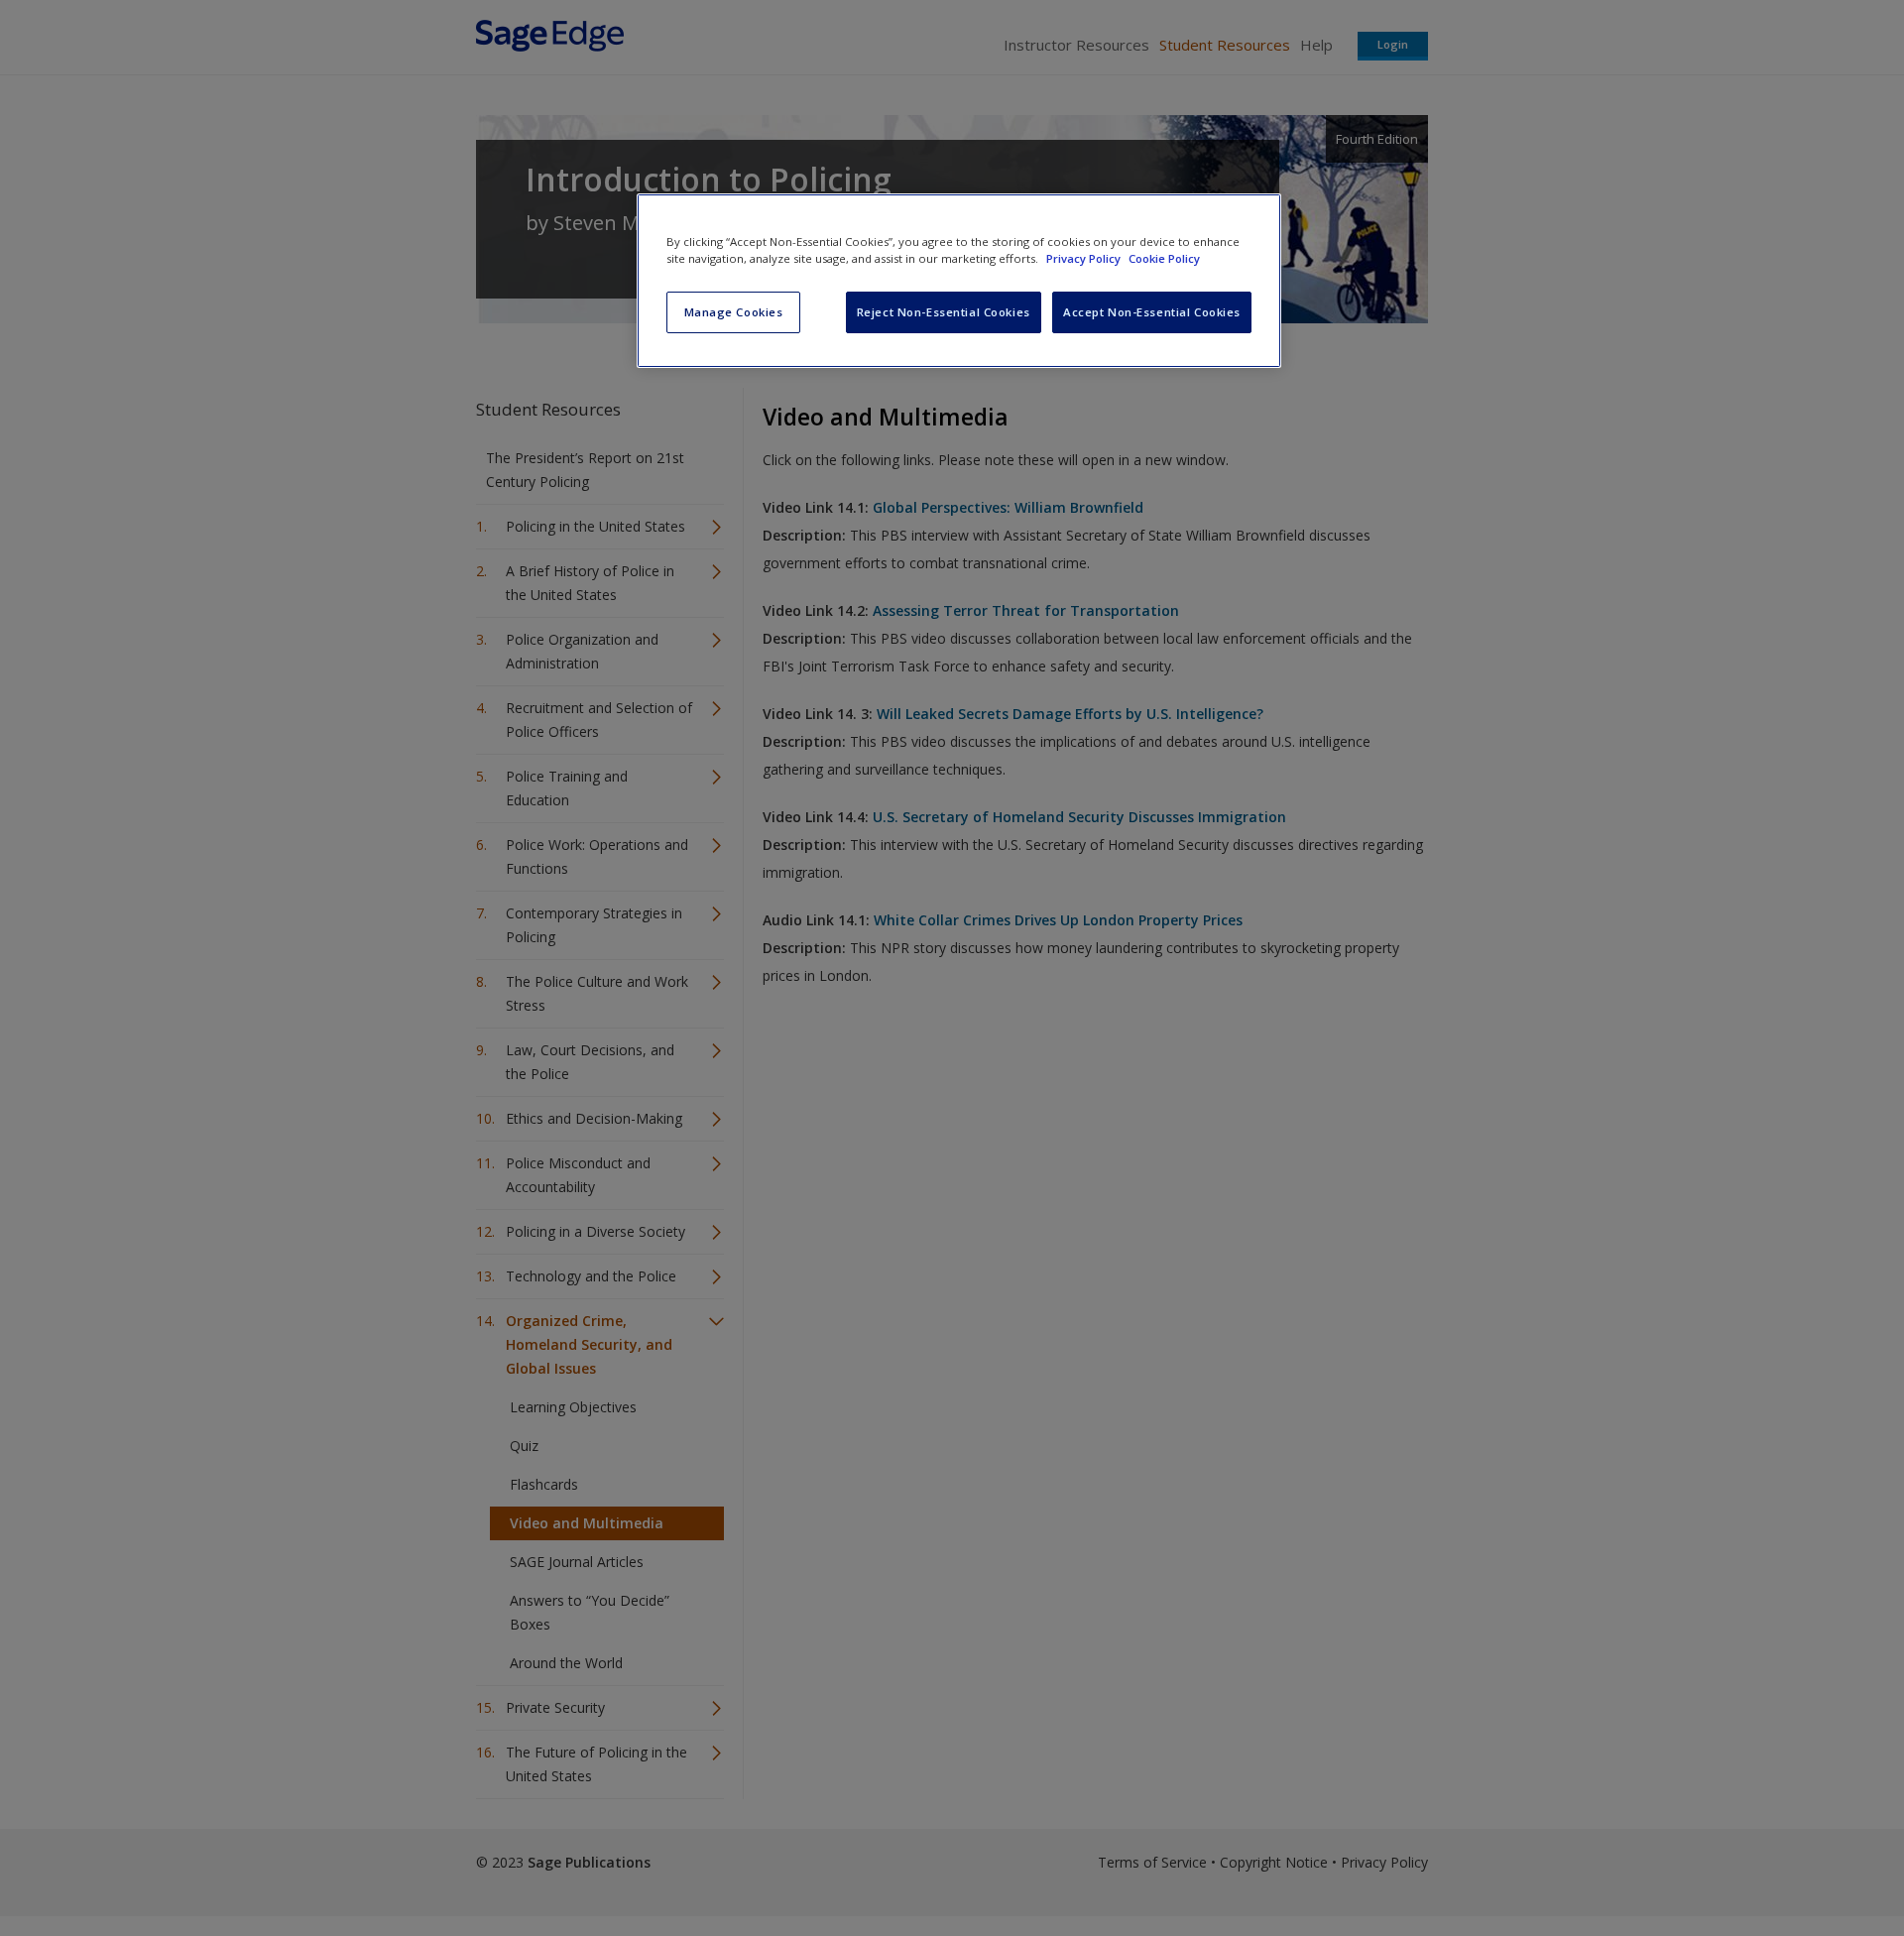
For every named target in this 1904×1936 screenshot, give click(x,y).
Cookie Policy (1164, 258)
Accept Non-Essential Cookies (1152, 312)
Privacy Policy (1085, 258)
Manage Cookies (734, 312)
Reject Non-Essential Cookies (944, 312)
